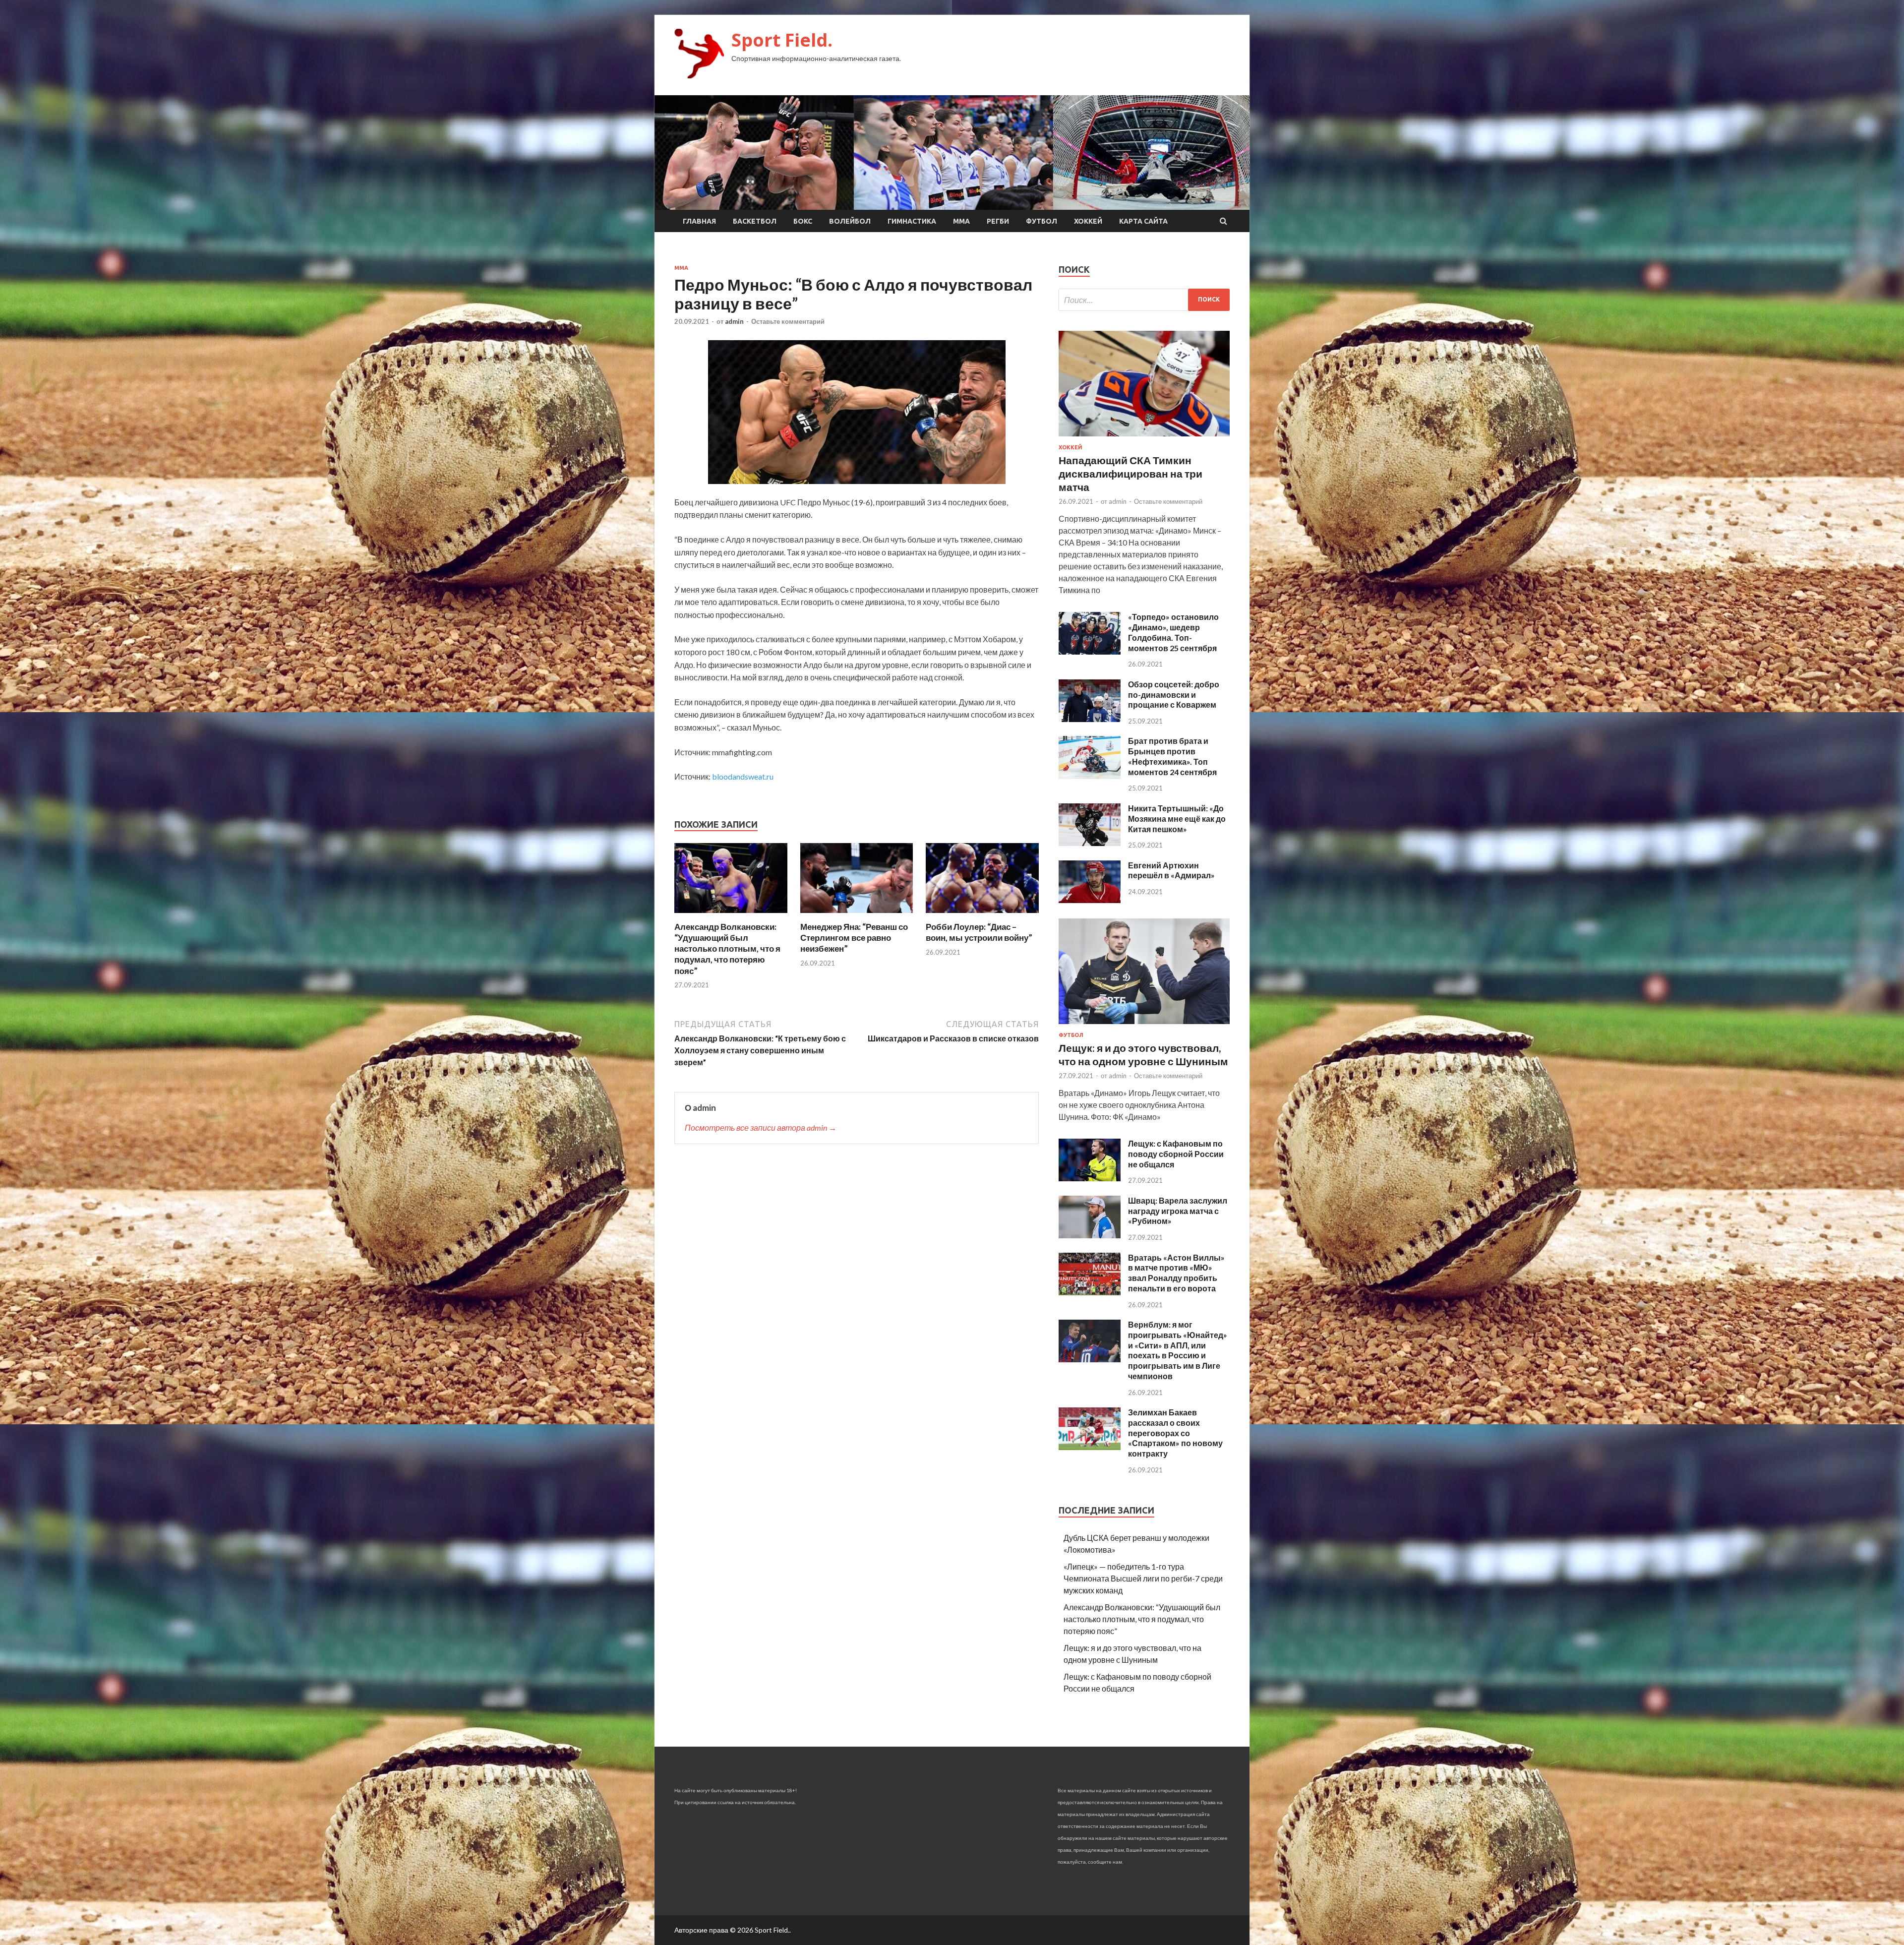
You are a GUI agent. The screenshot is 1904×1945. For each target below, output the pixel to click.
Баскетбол (755, 221)
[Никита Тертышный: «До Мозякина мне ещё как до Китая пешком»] (1090, 843)
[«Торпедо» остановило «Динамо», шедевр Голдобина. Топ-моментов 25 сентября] (1090, 651)
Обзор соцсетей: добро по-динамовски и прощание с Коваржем (1174, 695)
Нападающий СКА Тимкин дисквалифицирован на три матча (1130, 474)
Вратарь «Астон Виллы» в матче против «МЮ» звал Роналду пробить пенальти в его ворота (1176, 1273)
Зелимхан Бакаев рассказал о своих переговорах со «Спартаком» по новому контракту (1175, 1433)
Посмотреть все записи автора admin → (761, 1127)
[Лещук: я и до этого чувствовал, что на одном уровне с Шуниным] (1144, 1026)
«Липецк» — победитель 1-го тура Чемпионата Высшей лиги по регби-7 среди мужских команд (1143, 1578)
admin (734, 321)
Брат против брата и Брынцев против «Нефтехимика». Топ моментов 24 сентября (1172, 756)
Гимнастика (912, 221)
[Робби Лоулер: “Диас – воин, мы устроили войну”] (982, 915)
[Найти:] (1144, 300)
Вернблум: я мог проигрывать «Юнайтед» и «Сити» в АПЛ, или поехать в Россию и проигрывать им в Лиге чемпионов (1178, 1350)
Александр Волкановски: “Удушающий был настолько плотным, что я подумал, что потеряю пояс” (727, 948)
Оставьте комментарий (788, 321)
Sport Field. (782, 40)
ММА (961, 221)
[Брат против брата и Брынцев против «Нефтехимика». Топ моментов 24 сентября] (1090, 776)
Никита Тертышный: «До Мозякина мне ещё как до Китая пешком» (1177, 819)
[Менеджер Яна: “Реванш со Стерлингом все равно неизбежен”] (857, 915)
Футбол (1041, 221)
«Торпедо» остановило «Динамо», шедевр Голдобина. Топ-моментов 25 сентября (1173, 632)
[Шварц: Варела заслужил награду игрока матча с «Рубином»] (1090, 1235)
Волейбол (850, 221)
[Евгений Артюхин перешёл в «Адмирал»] (1090, 900)
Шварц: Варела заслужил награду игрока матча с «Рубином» (1178, 1211)
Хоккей (1088, 221)
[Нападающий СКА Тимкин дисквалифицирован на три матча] (1144, 438)
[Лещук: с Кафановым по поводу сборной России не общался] (1090, 1178)
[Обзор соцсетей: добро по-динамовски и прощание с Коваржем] (1090, 719)
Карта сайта (1143, 221)
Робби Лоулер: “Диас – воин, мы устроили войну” (979, 932)
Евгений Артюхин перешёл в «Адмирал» (1171, 870)
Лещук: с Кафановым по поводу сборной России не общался (1176, 1154)
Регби (998, 221)
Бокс (803, 221)
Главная (699, 221)
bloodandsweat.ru (743, 776)
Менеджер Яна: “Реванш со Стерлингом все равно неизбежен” (854, 938)
